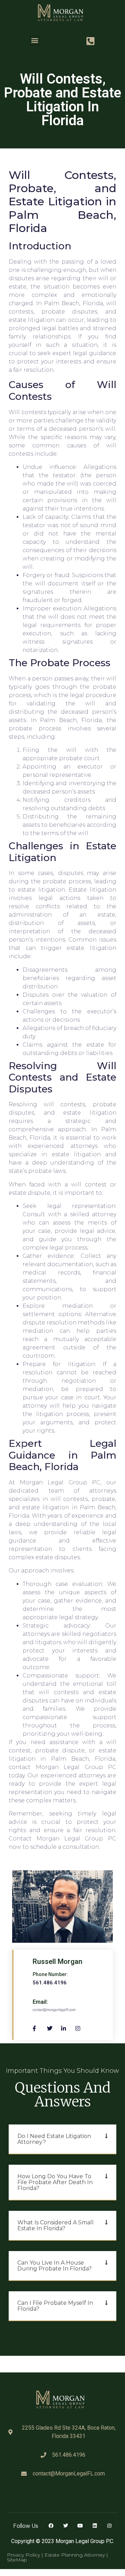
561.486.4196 (50, 1983)
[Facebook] (51, 2526)
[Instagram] (109, 2526)
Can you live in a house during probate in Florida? (55, 2266)
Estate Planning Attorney (75, 2555)
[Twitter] (66, 2526)
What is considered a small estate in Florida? (56, 2225)
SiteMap (17, 2560)
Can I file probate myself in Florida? (55, 2306)
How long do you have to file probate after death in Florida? (55, 2182)
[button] (35, 40)
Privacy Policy (23, 2555)
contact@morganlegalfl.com (54, 2010)
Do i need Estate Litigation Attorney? (54, 2139)
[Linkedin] (95, 2526)
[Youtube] (80, 2526)
